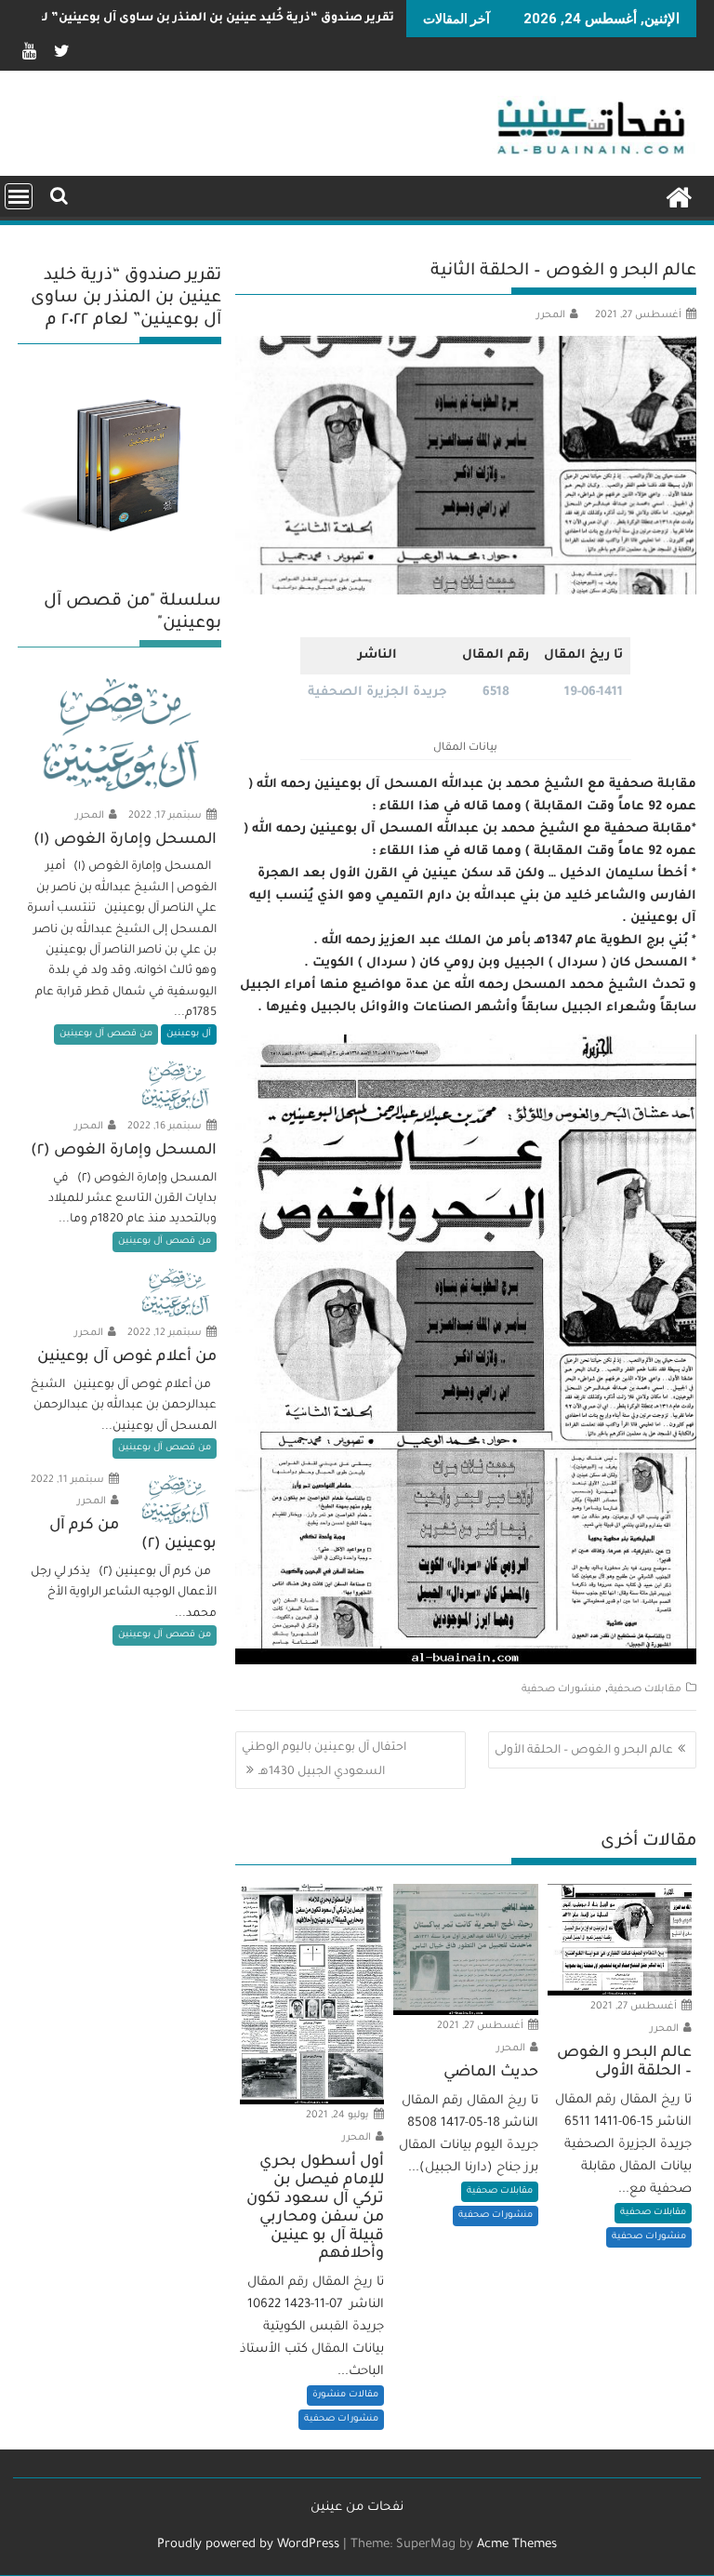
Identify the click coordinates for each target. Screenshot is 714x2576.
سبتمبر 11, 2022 (69, 1480)
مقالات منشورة (345, 2395)
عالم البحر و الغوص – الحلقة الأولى (584, 1751)
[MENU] (19, 196)
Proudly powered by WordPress (248, 2545)
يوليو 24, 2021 (339, 2116)
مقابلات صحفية (645, 1689)
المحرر (551, 315)
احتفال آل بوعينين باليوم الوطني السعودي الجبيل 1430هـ (324, 1760)
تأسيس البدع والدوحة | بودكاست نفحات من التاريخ (251, 19)
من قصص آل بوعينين (106, 1034)
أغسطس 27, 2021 (635, 2007)
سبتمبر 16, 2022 (166, 1127)
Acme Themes (517, 2545)
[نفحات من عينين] (678, 197)
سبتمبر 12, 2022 (166, 1333)
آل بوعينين (189, 1034)
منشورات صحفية (562, 1689)
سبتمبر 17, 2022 (166, 816)
